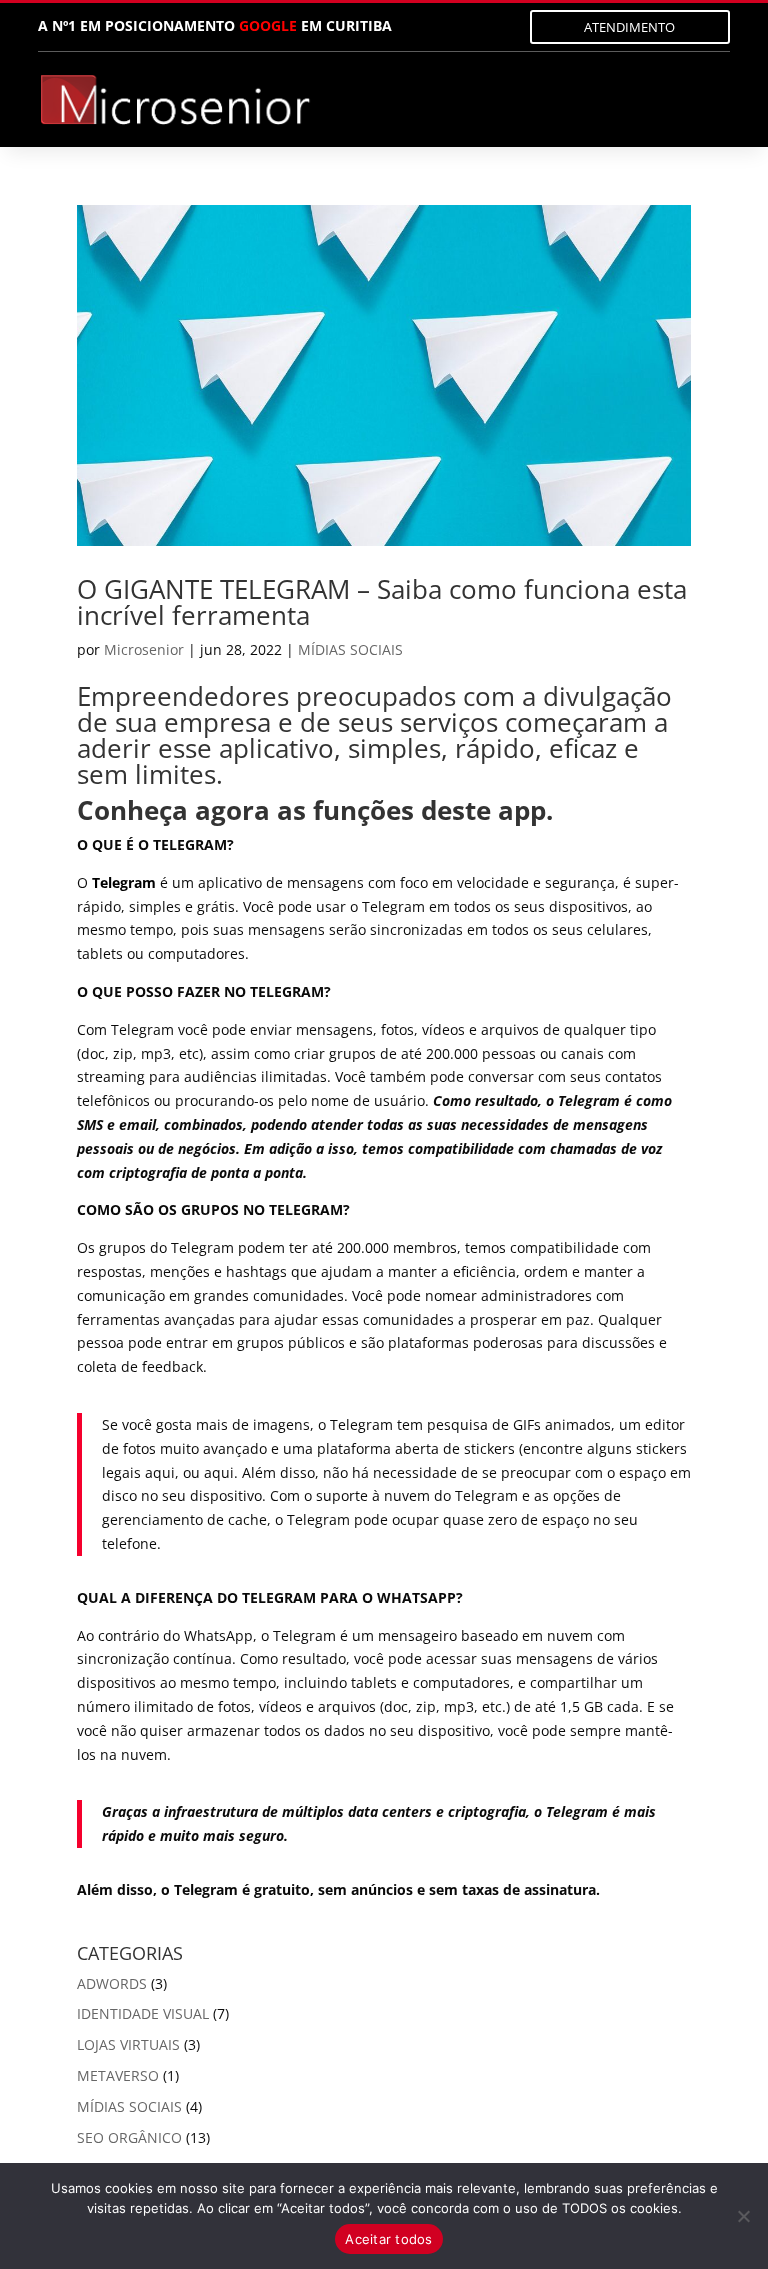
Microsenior (144, 649)
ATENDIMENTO (629, 27)
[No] (743, 2216)
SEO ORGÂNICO (129, 2137)
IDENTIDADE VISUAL (143, 2013)
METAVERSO (118, 2075)
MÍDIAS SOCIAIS (350, 649)
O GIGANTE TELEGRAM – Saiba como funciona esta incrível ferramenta (382, 602)
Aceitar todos (388, 2239)
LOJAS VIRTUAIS (128, 2044)
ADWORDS (112, 1983)
